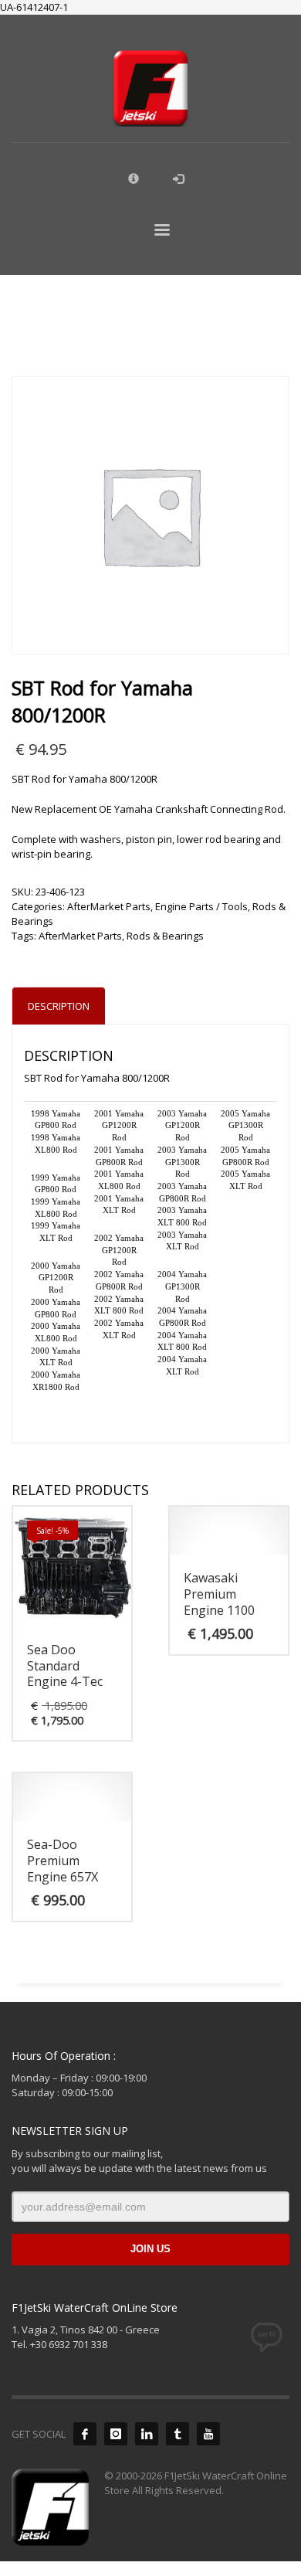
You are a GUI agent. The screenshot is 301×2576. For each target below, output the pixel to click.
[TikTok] (178, 2434)
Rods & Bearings (165, 936)
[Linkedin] (147, 2434)
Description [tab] (59, 1006)
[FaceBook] (85, 2434)
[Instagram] (116, 2434)
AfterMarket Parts (109, 906)
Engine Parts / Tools (201, 906)
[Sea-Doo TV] (208, 2434)
